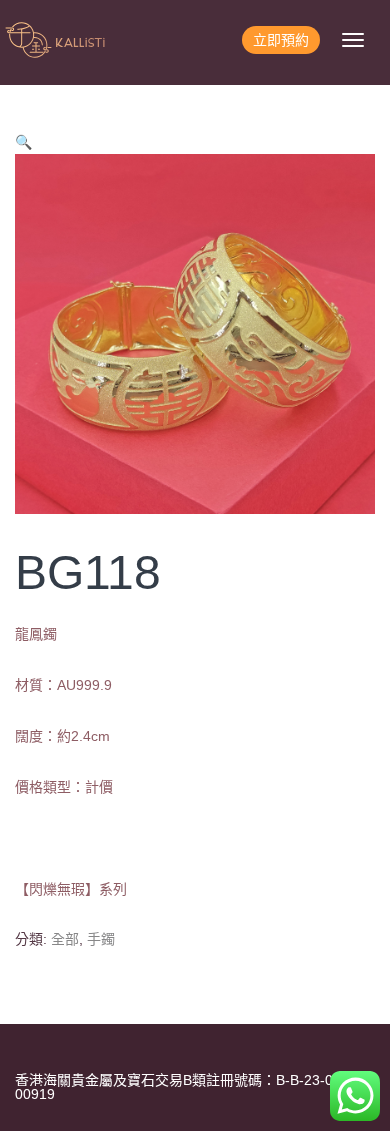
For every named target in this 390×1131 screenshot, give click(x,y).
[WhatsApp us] (355, 1096)
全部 (65, 939)
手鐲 (101, 939)
